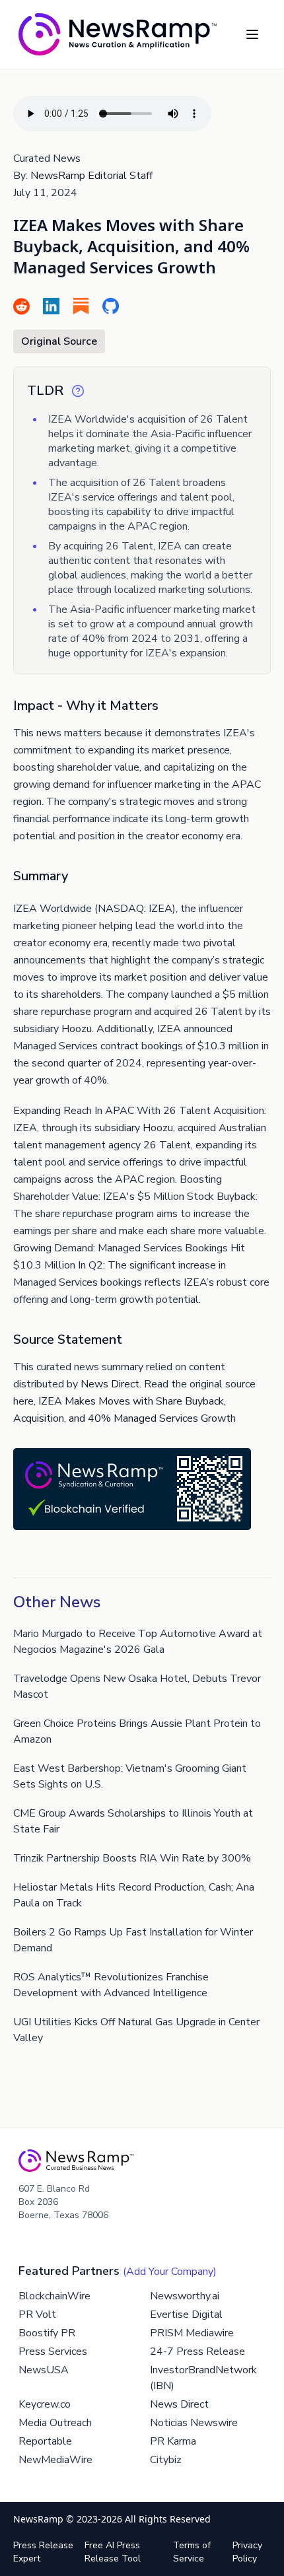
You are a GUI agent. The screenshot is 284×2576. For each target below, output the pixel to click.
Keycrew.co (45, 2404)
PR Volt (37, 2315)
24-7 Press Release (197, 2351)
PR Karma (173, 2441)
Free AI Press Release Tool (113, 2552)
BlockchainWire (54, 2296)
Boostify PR (47, 2333)
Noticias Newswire (194, 2423)
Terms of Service (192, 2552)
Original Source (59, 341)
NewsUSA (44, 2370)
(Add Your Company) (170, 2272)
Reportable (45, 2441)
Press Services (53, 2351)
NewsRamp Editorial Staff (91, 176)
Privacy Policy (247, 2552)
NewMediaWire (55, 2460)
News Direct (110, 1384)
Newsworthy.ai (185, 2296)
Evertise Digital (186, 2315)
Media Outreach (55, 2423)
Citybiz (166, 2460)
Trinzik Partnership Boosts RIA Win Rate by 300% (132, 1858)
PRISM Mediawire (192, 2333)
